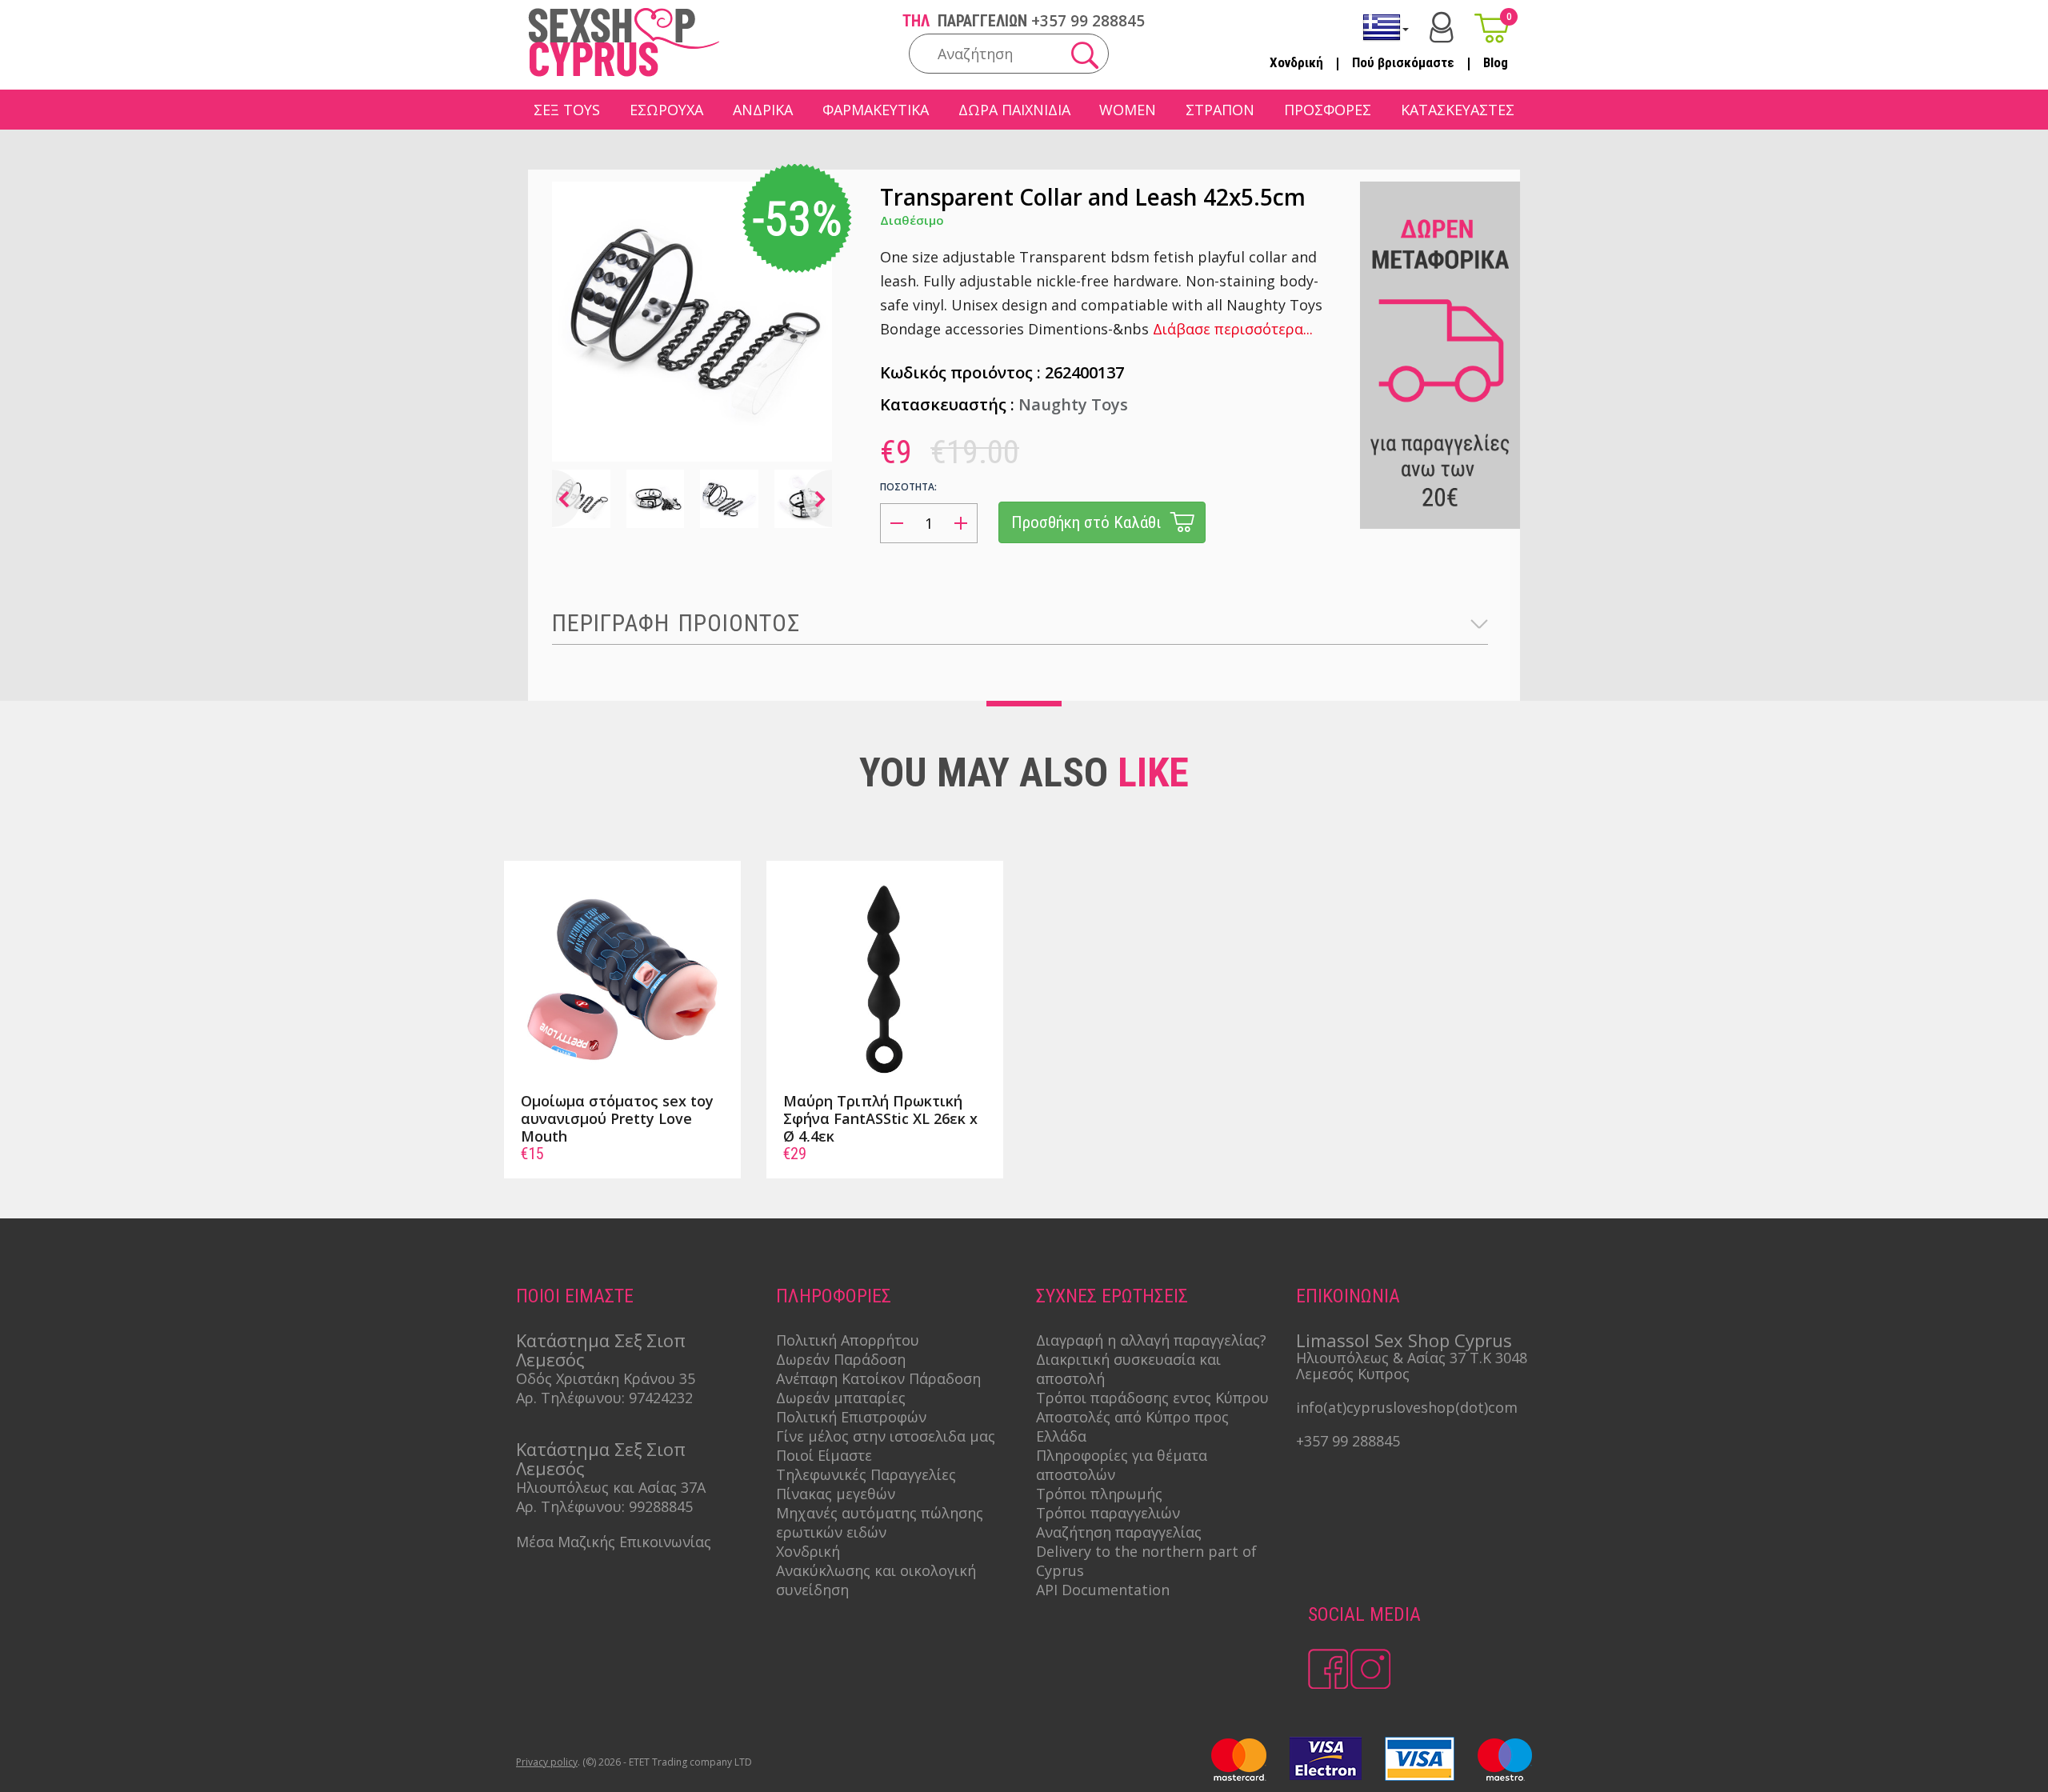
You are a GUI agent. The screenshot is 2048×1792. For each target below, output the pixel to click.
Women (1128, 110)
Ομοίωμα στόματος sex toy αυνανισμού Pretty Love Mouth (617, 1118)
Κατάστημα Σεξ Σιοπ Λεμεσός (601, 1350)
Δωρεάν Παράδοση (841, 1359)
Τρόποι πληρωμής (1099, 1494)
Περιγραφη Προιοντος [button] (676, 623)
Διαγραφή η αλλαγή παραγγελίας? (1151, 1340)
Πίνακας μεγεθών (836, 1494)
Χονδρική (1296, 62)
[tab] (1020, 624)
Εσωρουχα (666, 110)
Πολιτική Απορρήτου (848, 1340)
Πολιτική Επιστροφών (851, 1417)
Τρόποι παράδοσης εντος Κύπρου (1152, 1398)
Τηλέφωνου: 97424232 (617, 1398)
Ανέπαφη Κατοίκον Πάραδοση (878, 1378)
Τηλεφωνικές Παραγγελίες (866, 1474)
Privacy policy (547, 1762)
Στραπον (1220, 110)
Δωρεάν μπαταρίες (841, 1398)
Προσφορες (1328, 110)
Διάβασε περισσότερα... (1233, 329)
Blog (1496, 62)
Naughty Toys (1073, 404)
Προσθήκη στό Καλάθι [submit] (1086, 522)
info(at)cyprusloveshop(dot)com (1407, 1407)
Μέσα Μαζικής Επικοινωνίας (614, 1542)
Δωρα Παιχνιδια (1014, 110)
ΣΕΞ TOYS (567, 110)
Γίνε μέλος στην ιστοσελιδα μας (886, 1436)
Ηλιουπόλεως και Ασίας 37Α (611, 1487)
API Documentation (1103, 1590)
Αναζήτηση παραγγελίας (1119, 1532)
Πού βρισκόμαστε (1403, 62)
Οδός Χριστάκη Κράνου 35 (606, 1378)
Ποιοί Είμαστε (824, 1455)
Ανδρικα (763, 110)
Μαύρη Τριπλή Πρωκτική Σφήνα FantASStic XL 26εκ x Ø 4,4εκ (880, 1118)
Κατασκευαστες (1458, 110)
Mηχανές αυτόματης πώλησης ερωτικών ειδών (880, 1522)
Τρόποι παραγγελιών (1108, 1513)
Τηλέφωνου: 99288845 (617, 1506)
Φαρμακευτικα (876, 110)
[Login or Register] (1442, 28)
